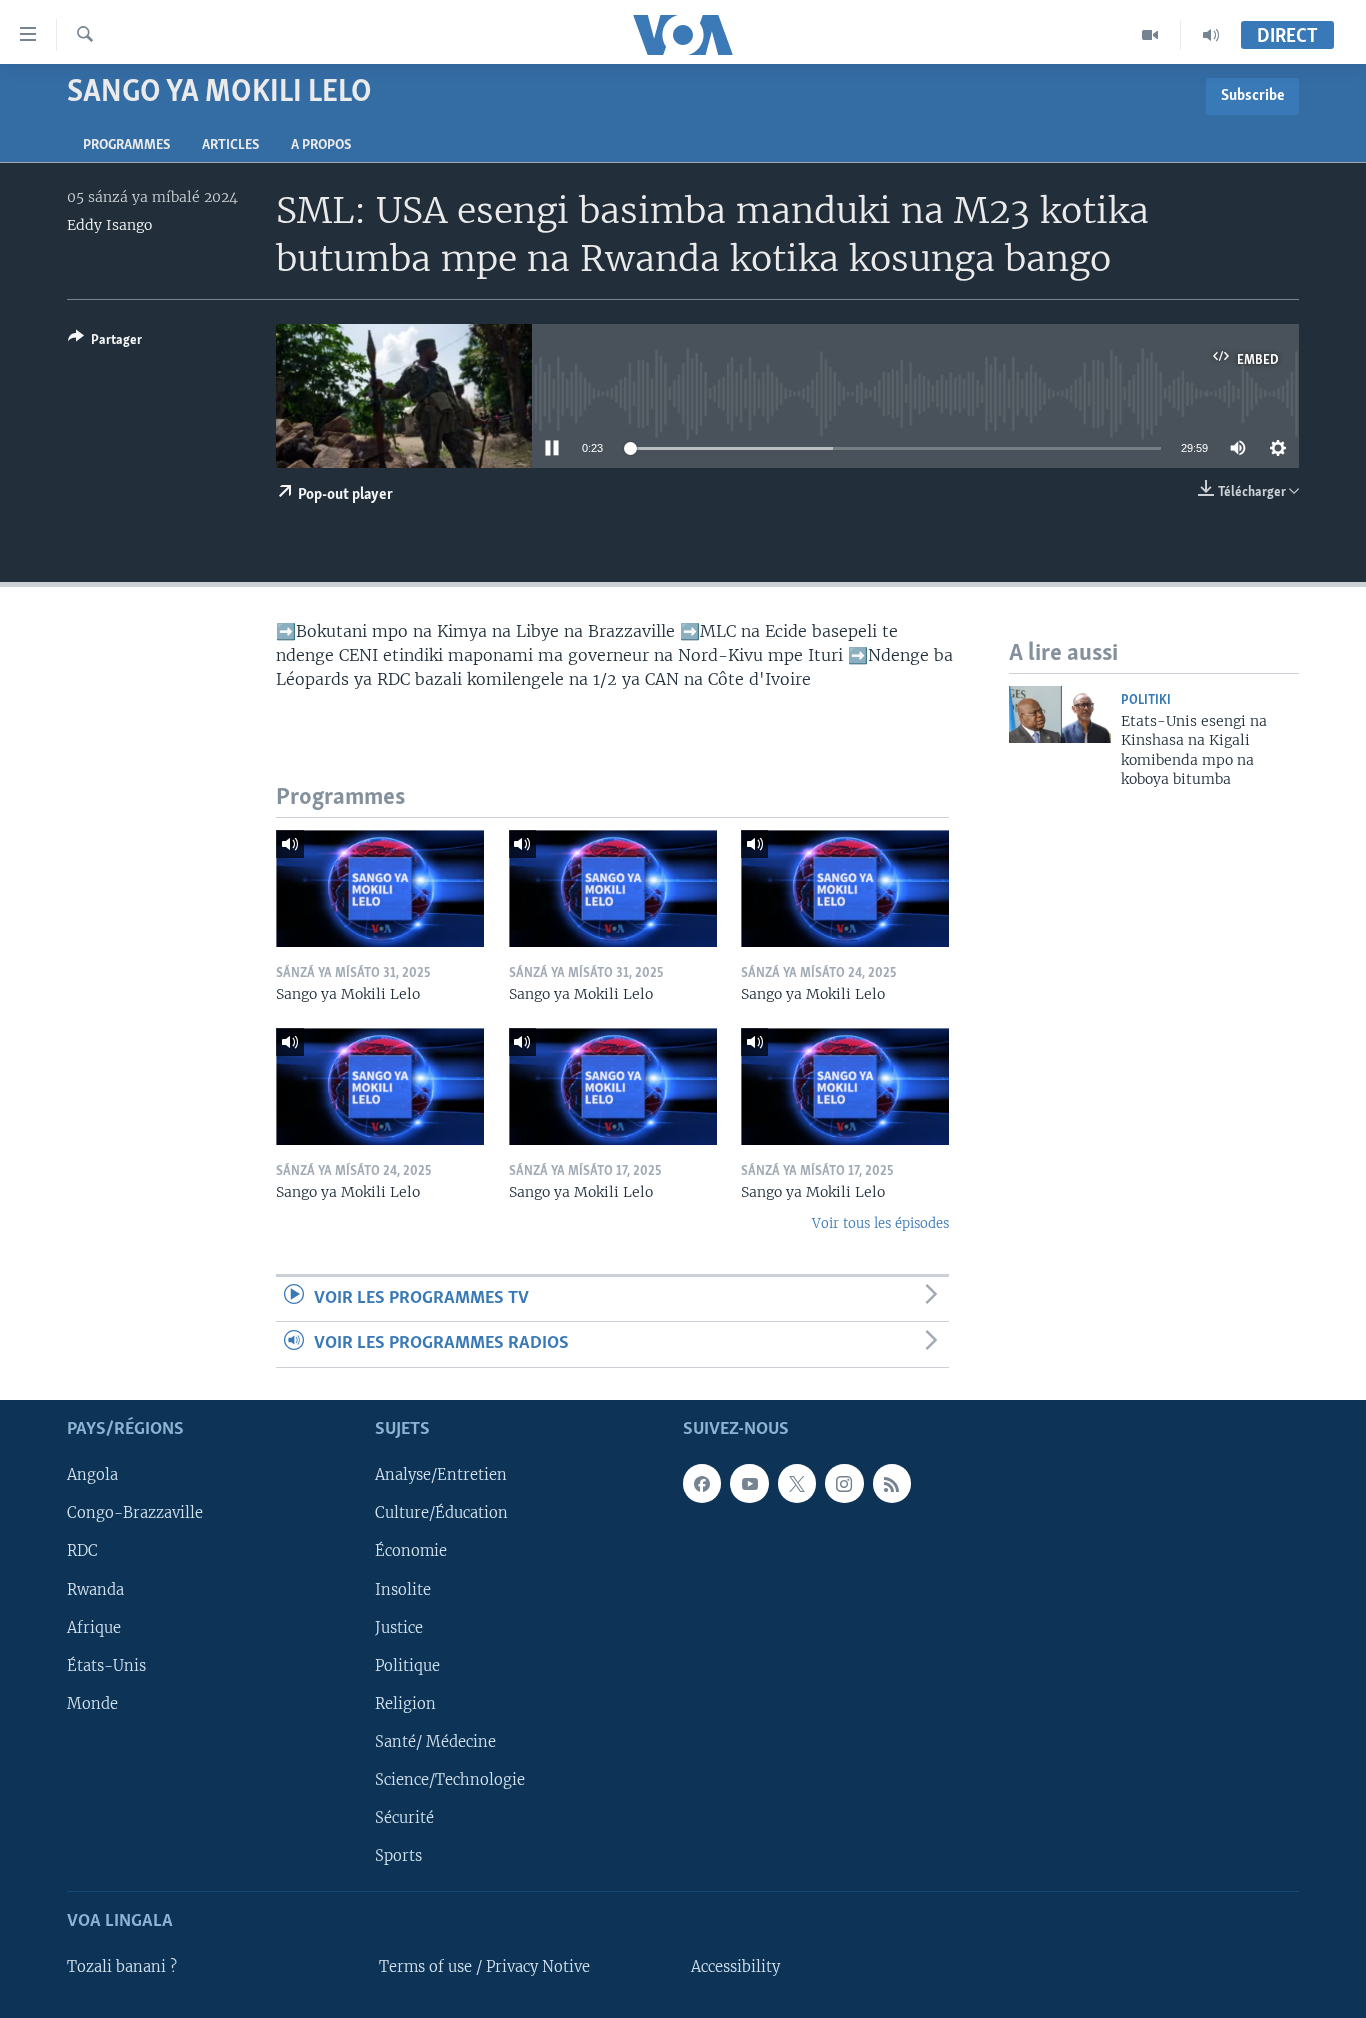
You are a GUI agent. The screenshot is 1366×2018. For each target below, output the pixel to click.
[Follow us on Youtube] (749, 1483)
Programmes (126, 145)
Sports (398, 1855)
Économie (411, 1551)
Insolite (403, 1589)
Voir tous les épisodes (880, 1223)
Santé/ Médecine (435, 1741)
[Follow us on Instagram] (844, 1483)
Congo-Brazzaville (135, 1513)
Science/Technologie (450, 1779)
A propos (321, 145)
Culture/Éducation (441, 1513)
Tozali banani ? (122, 1967)
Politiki (1146, 700)
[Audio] (1211, 35)
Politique (407, 1665)
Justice (399, 1627)
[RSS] (892, 1483)
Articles (230, 145)
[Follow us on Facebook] (702, 1483)
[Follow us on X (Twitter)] (797, 1483)
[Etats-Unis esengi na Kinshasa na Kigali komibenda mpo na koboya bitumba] (1060, 714)
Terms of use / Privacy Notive (484, 1967)
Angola (92, 1475)
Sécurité (404, 1817)
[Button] (105, 343)
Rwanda (95, 1589)
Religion (405, 1703)
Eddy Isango (109, 225)
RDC (82, 1551)
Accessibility (735, 1967)
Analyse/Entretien (441, 1475)
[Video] (1150, 35)
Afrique (94, 1627)
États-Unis (106, 1665)
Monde (92, 1703)
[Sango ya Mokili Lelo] (380, 888)
